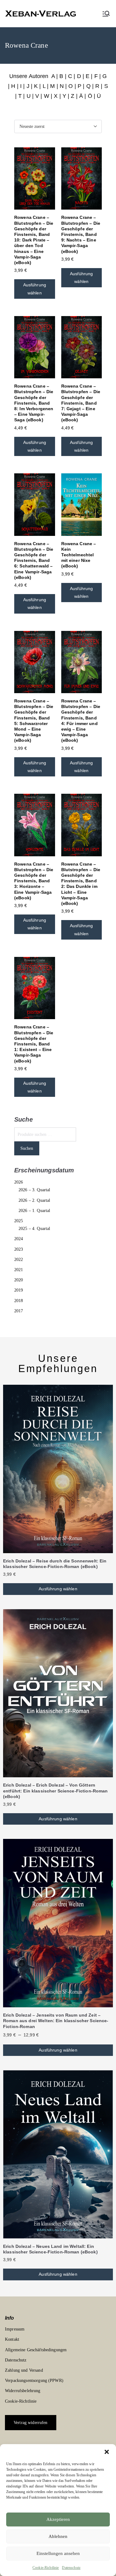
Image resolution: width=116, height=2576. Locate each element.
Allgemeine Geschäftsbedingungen (36, 2350)
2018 (19, 1301)
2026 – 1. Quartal (34, 1211)
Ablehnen (58, 2536)
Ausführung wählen (35, 289)
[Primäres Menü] (106, 14)
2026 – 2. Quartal (34, 1200)
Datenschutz (71, 2568)
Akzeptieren (58, 2519)
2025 (19, 1221)
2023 (19, 1249)
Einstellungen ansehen (58, 2553)
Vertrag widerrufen (31, 2423)
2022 (19, 1260)
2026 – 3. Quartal (34, 1190)
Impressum (15, 2329)
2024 (19, 1239)
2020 (19, 1280)
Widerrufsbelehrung (23, 2391)
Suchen (27, 1148)
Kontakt (12, 2339)
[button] (107, 2452)
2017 (19, 1311)
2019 (19, 1290)
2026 (19, 1182)
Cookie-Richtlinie (46, 2568)
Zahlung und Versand (24, 2370)
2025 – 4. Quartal (34, 1229)
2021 (19, 1270)
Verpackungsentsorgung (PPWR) (34, 2381)
